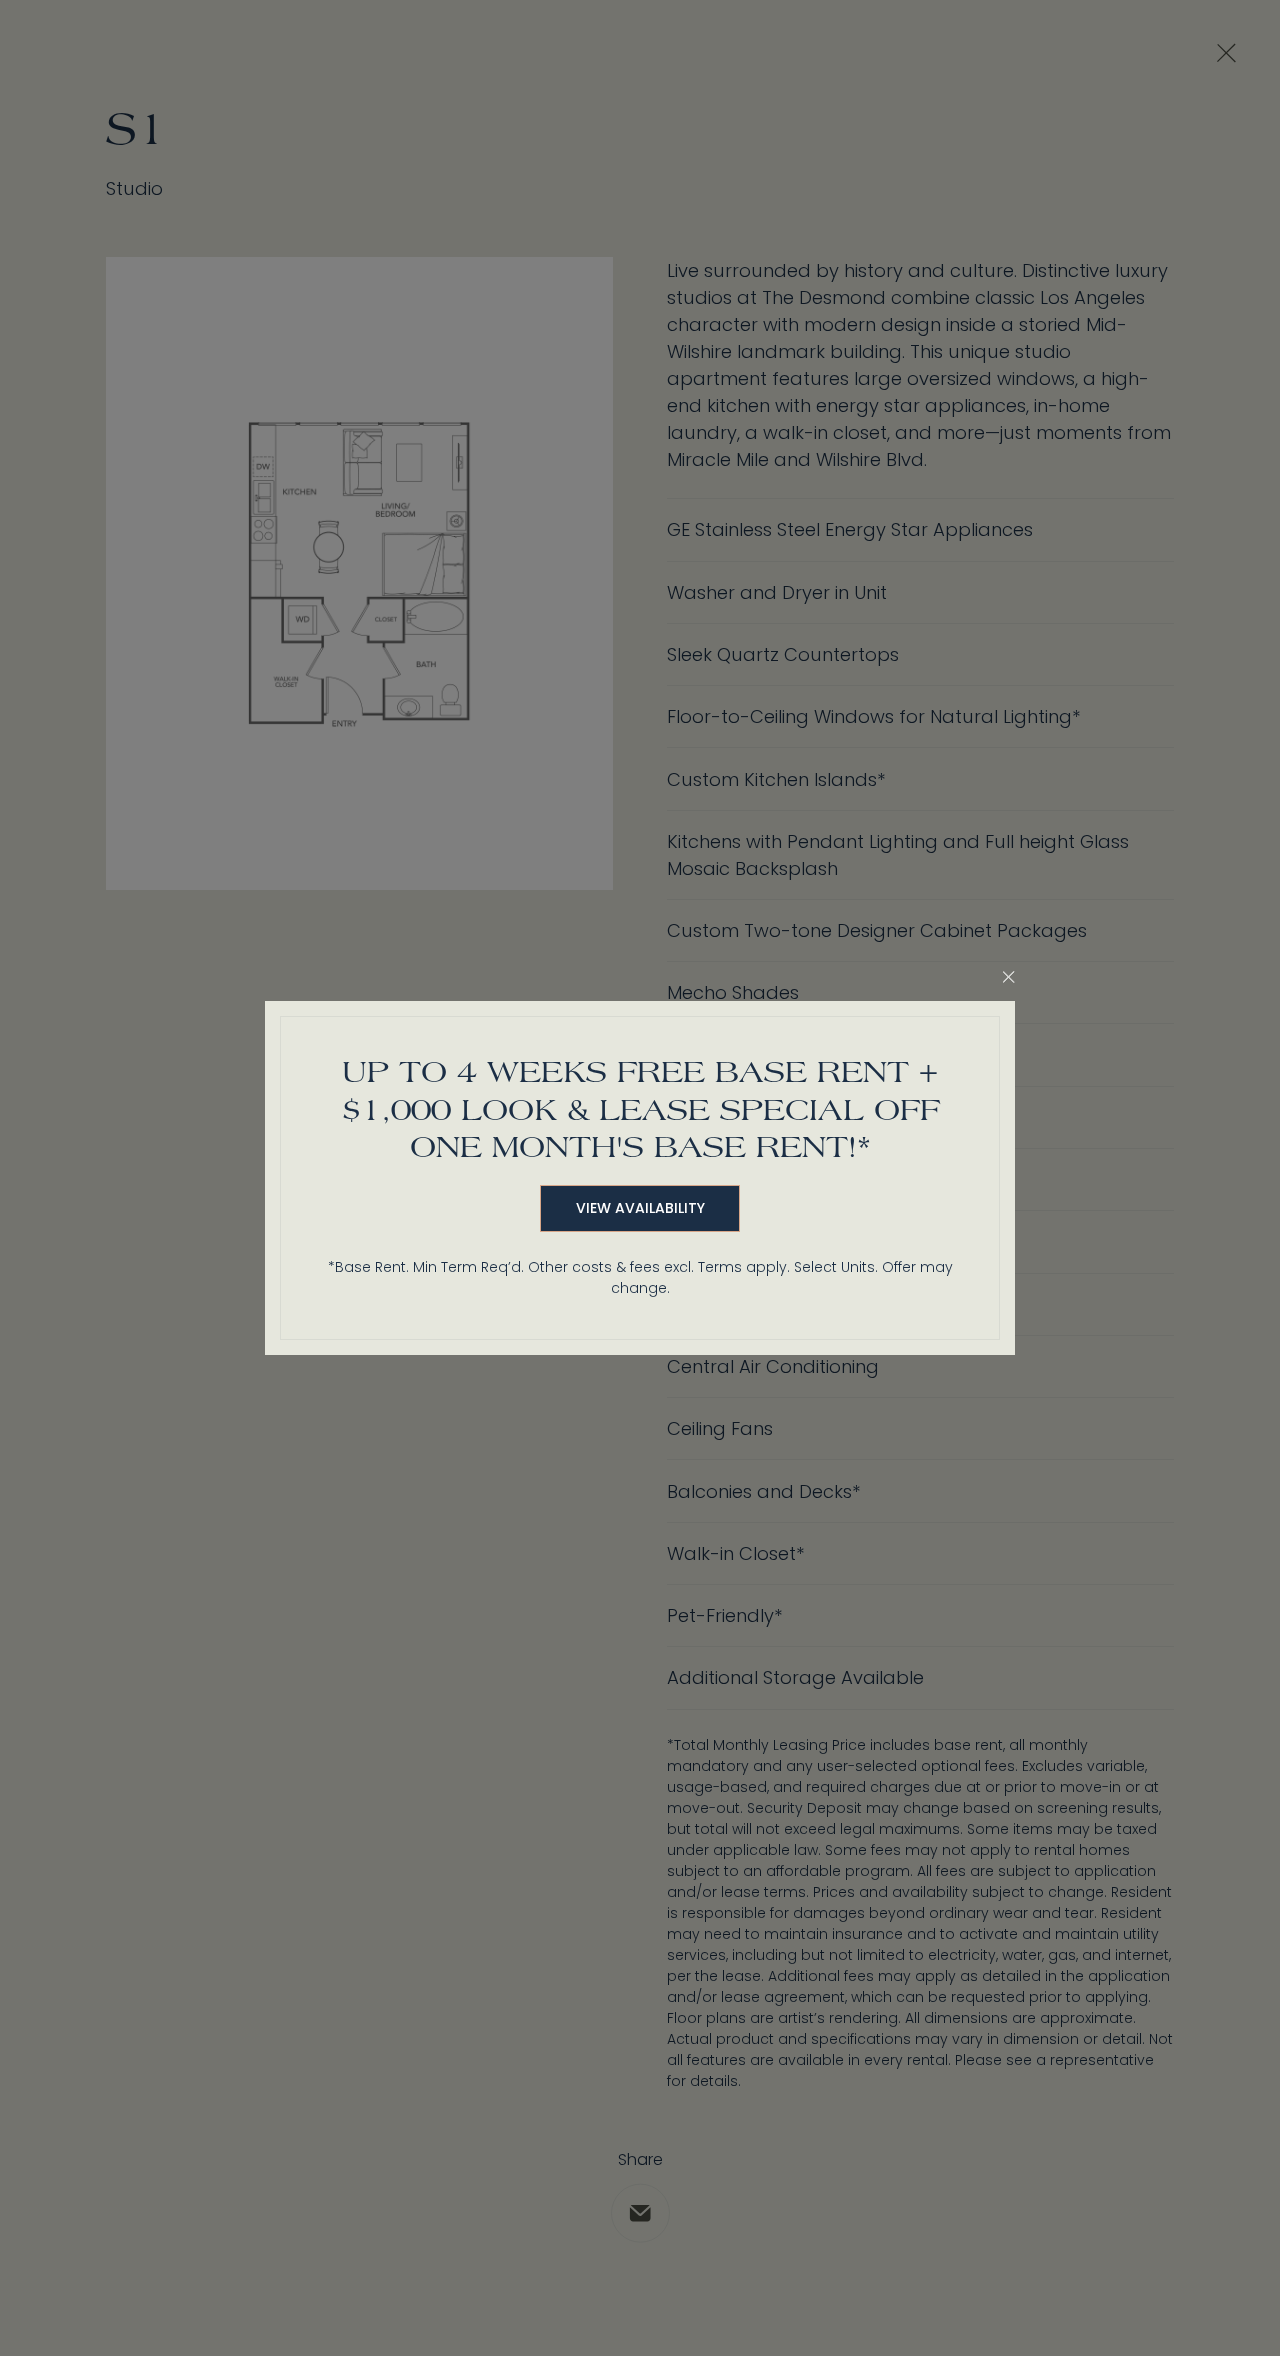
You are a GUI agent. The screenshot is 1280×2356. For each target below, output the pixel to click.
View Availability (640, 1208)
